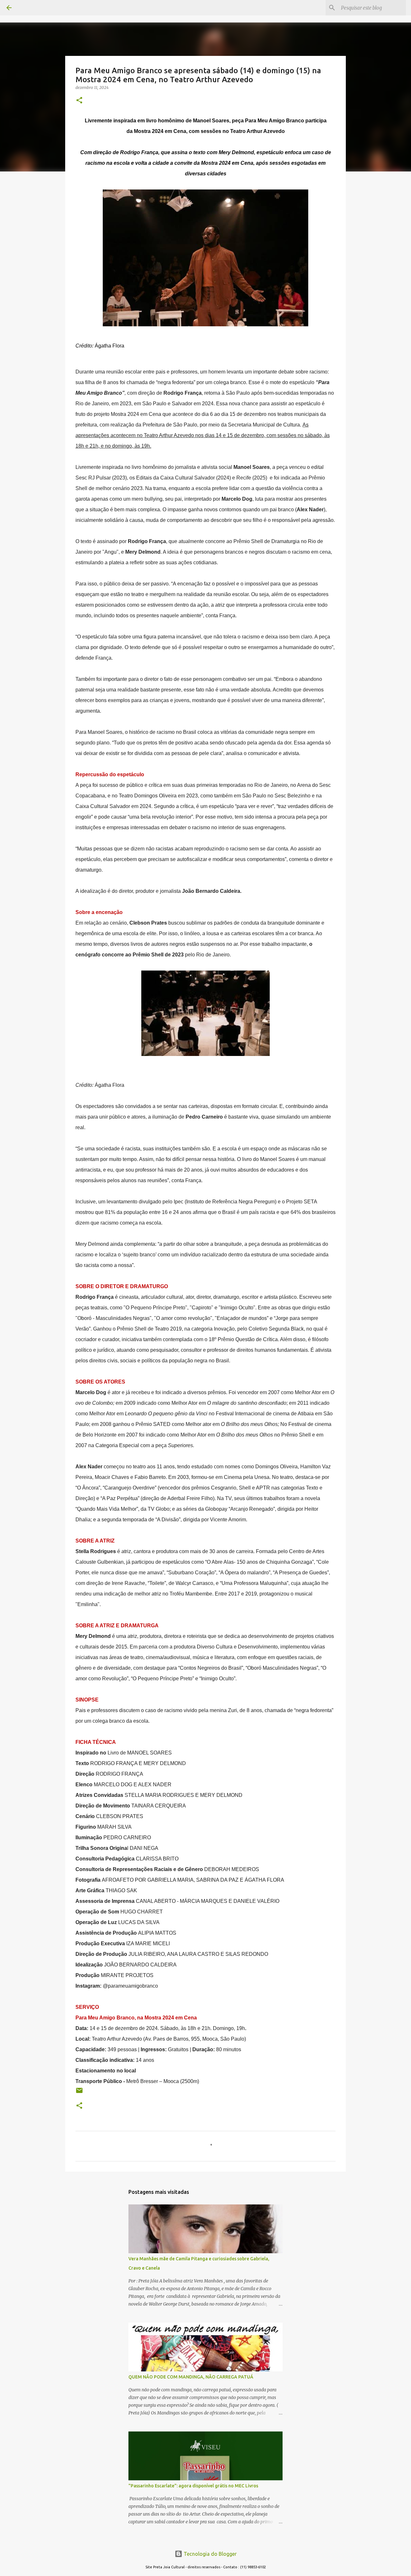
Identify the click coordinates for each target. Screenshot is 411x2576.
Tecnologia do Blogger (210, 2554)
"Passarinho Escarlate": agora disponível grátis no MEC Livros (193, 2486)
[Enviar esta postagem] (79, 2093)
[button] (79, 101)
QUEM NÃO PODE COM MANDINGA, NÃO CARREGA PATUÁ (191, 2377)
